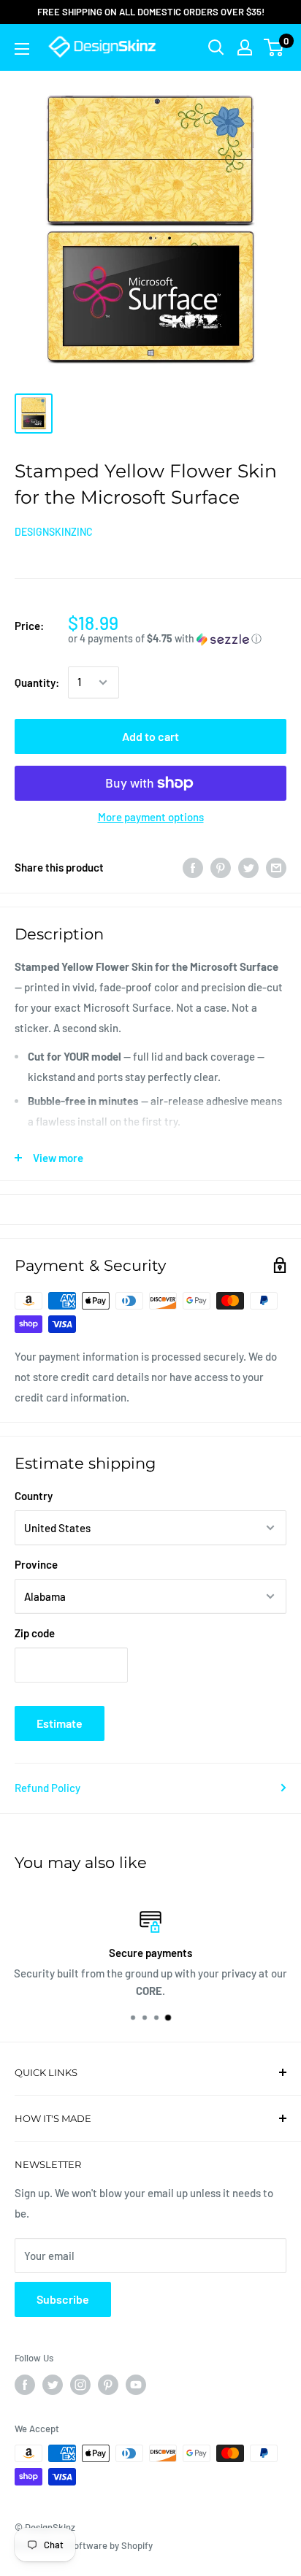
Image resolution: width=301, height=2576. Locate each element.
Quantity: (37, 683)
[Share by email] (276, 867)
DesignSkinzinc (54, 532)
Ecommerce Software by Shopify (84, 2545)
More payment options (151, 817)
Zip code (35, 1633)
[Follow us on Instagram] (80, 2385)
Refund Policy (47, 1788)
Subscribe (63, 2299)
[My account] (245, 47)
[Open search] (216, 47)
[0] (274, 47)
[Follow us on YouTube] (136, 2385)
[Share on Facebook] (193, 867)
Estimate (60, 1723)
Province (36, 1564)
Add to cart (150, 736)
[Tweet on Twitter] (248, 867)
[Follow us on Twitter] (53, 2385)
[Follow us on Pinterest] (108, 2385)
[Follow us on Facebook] (25, 2385)
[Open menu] (22, 49)
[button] (177, 639)
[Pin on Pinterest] (221, 867)
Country (34, 1496)
